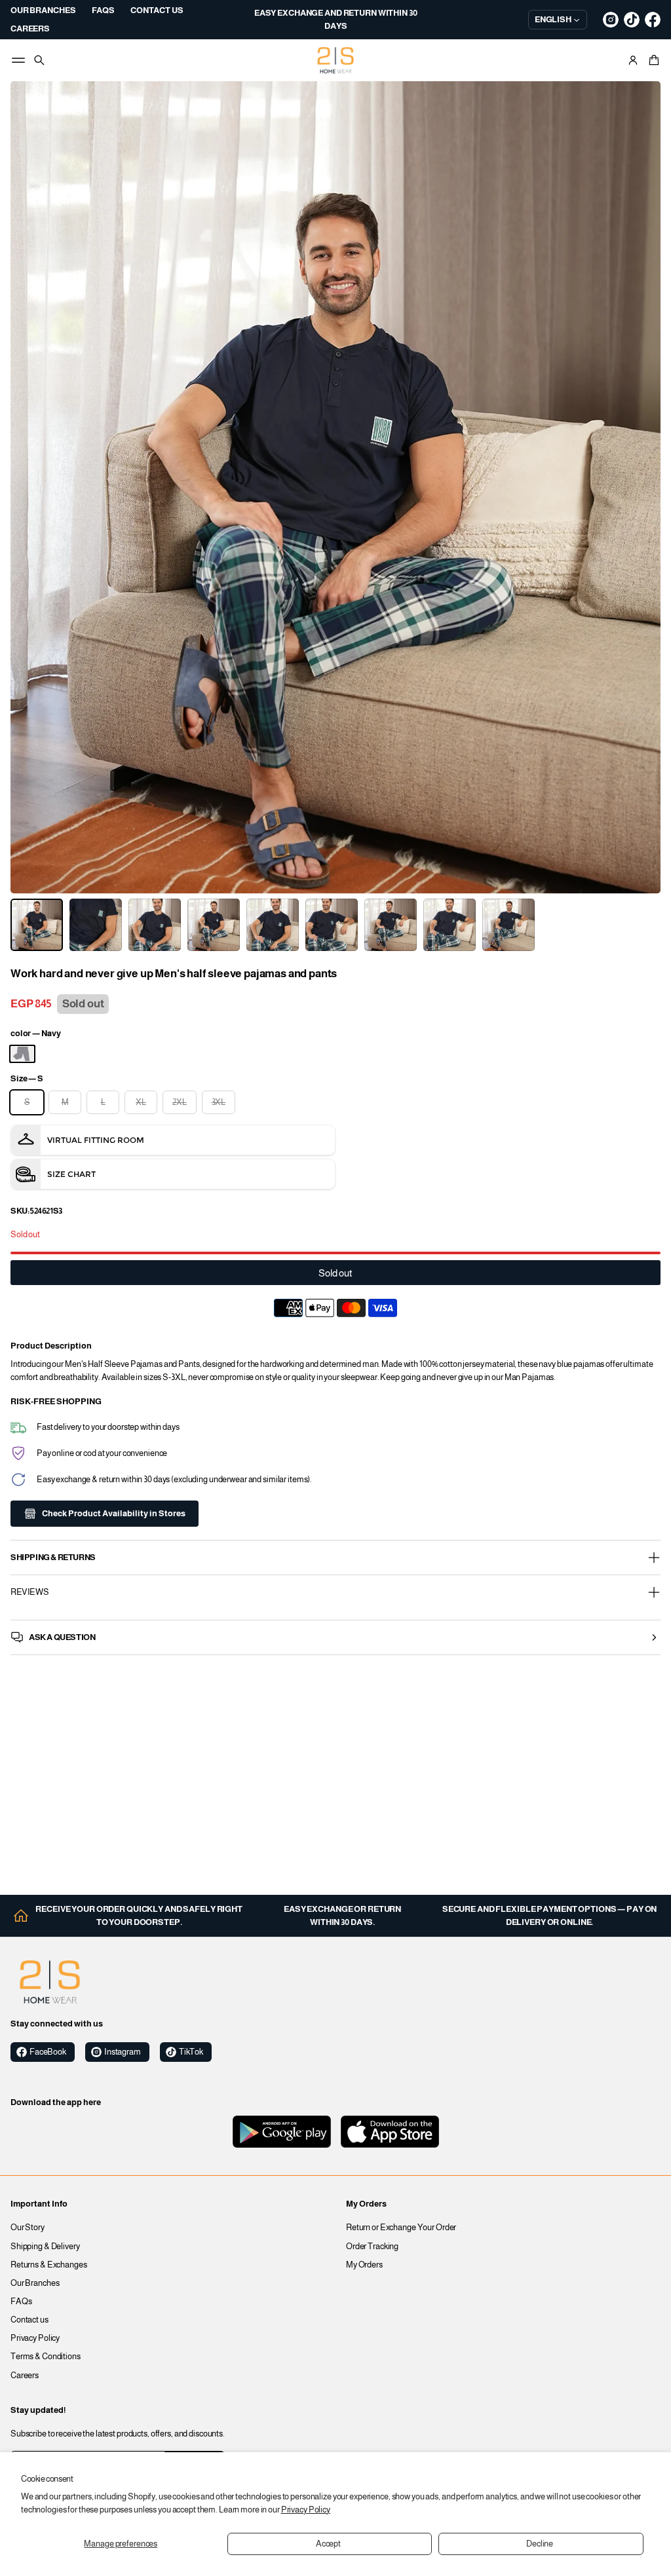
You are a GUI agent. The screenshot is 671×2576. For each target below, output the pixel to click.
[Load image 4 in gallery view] (214, 925)
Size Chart (71, 1174)
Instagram (123, 2052)
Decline (540, 2544)
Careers (25, 2376)
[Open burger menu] (18, 60)
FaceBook (48, 2052)
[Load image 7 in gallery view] (391, 925)
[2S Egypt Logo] (50, 1982)
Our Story (28, 2228)
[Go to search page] (39, 60)
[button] (652, 60)
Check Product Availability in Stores (114, 1514)
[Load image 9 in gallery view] (508, 925)
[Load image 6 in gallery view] (332, 925)
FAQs (21, 2302)
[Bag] (652, 60)
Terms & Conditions (46, 2357)
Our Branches (35, 2283)
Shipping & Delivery (45, 2247)
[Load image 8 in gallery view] (450, 925)
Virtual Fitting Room (96, 1140)
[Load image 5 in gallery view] (273, 925)
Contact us (29, 2320)
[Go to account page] (633, 60)
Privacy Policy (306, 2510)
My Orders (364, 2265)
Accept (328, 2544)
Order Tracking (372, 2247)
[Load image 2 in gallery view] (96, 925)
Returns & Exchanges (49, 2265)
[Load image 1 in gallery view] (37, 925)
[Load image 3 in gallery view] (155, 925)
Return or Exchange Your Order (401, 2228)
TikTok (191, 2052)
